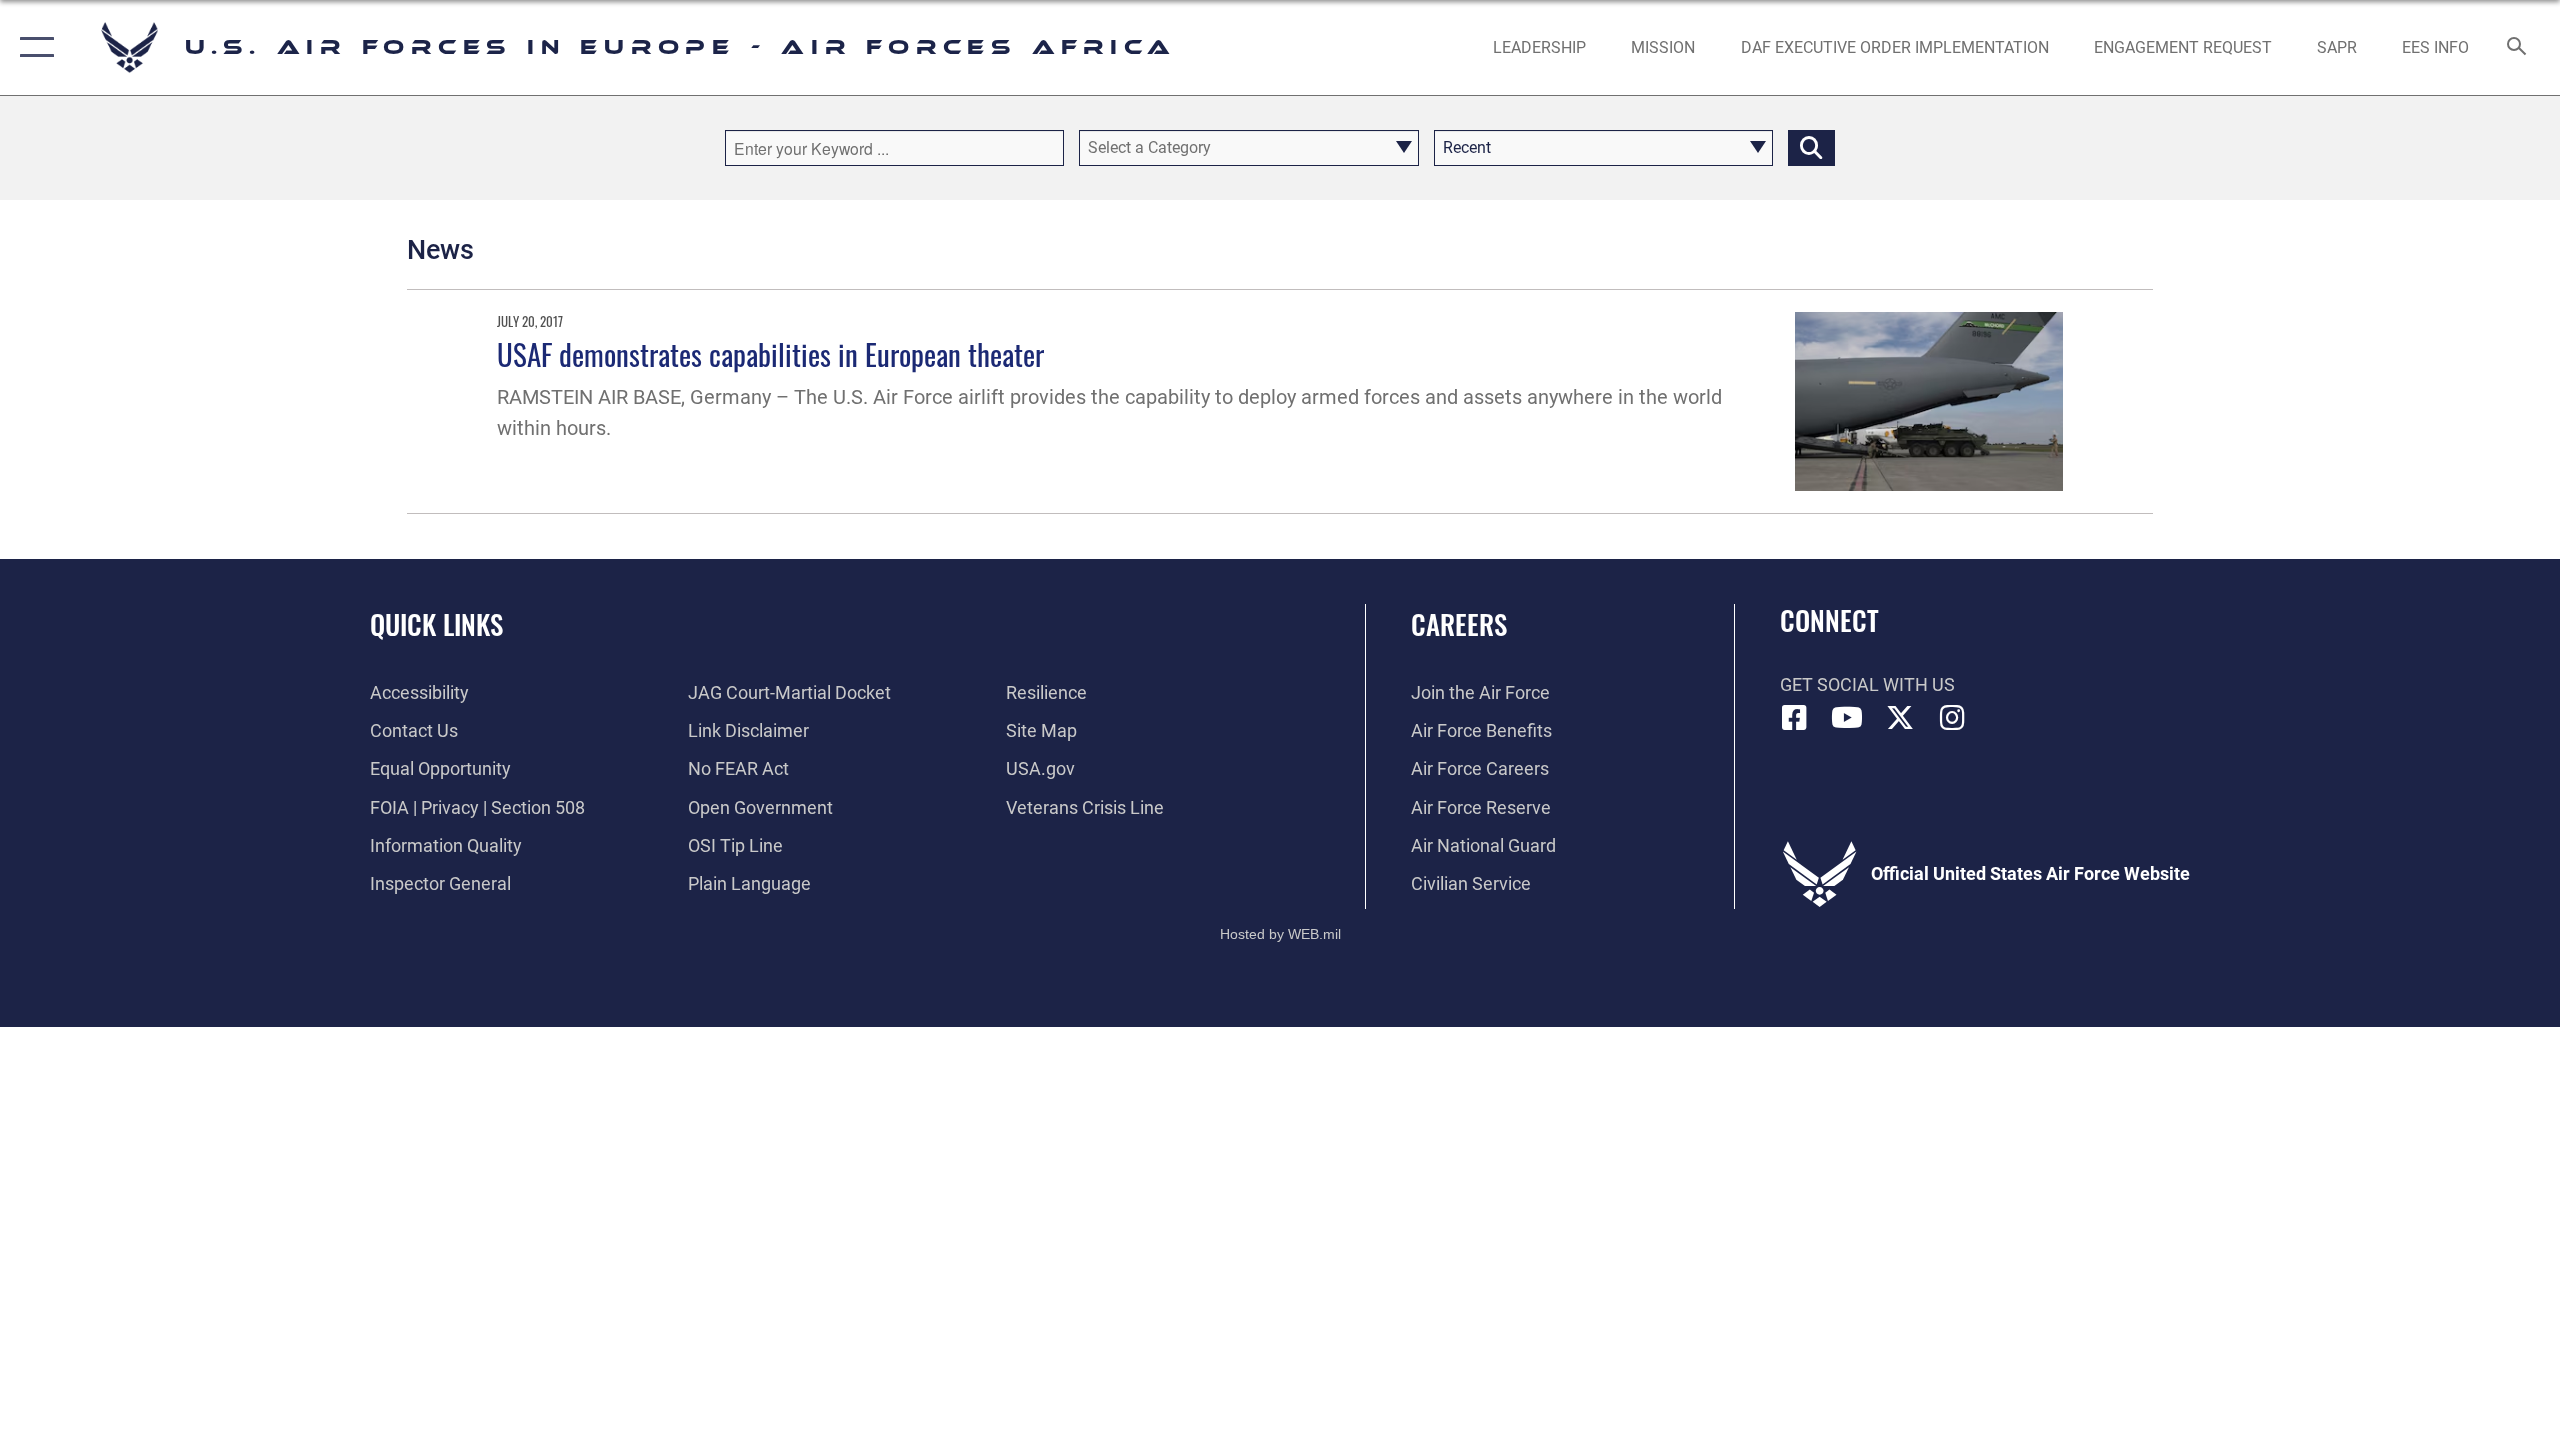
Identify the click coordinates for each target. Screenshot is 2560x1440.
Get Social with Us (1867, 684)
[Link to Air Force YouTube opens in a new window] (1847, 718)
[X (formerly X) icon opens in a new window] (1900, 718)
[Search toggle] (2517, 48)
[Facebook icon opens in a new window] (1795, 718)
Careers (1459, 624)
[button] (32, 47)
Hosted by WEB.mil (1280, 934)
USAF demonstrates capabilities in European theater (770, 353)
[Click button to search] (1811, 148)
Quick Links (436, 624)
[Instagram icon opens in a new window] (1952, 718)
